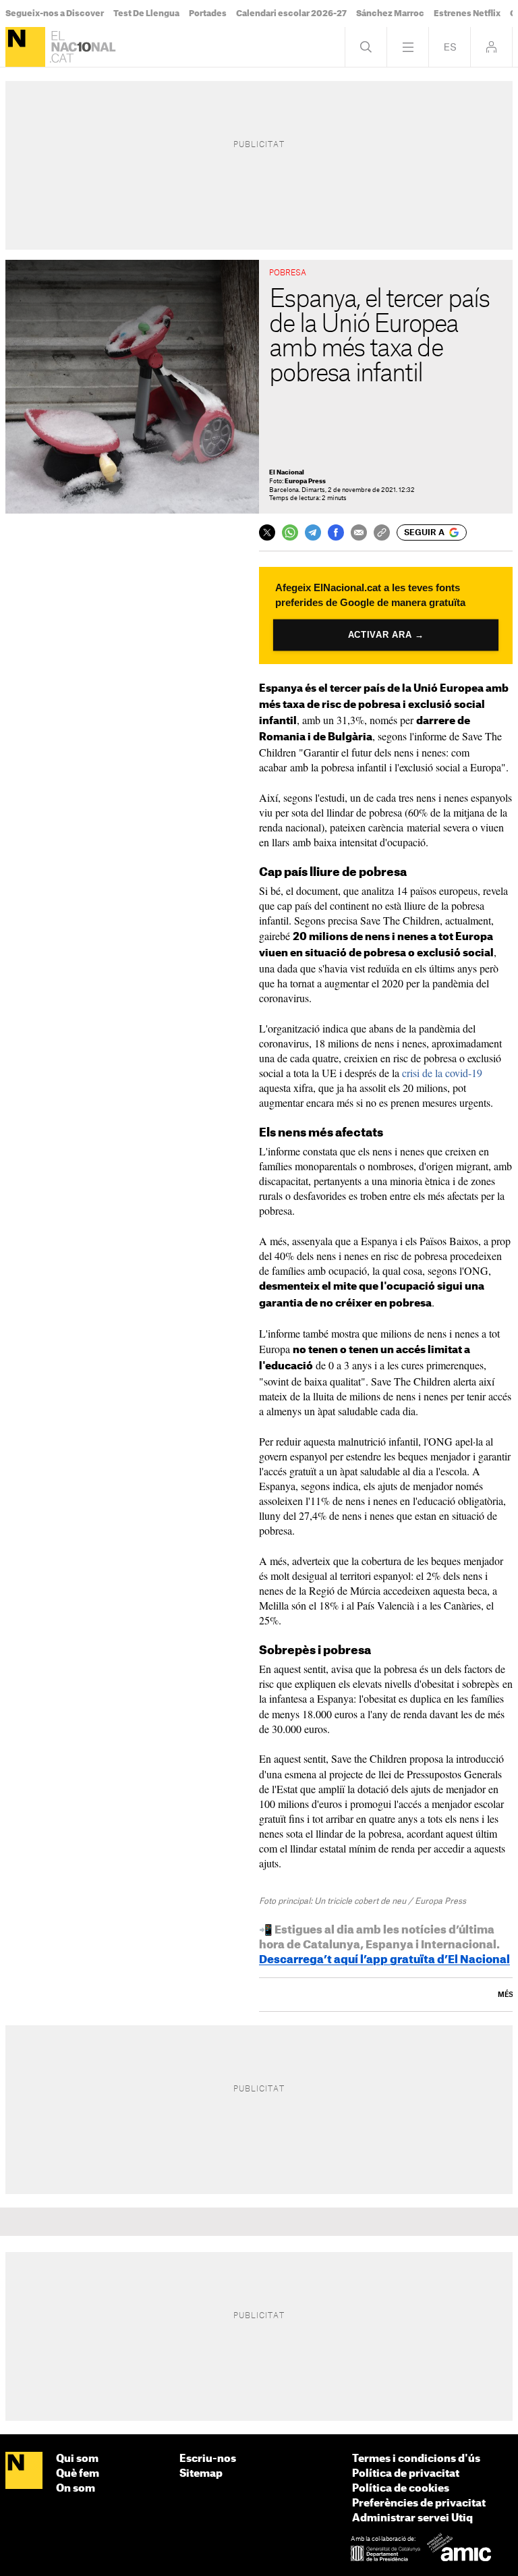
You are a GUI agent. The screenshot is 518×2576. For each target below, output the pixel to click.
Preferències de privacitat (419, 2503)
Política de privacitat (406, 2474)
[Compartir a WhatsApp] (290, 532)
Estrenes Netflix (467, 13)
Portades (208, 13)
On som (76, 2489)
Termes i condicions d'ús (416, 2459)
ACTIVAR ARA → (386, 635)
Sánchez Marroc (390, 13)
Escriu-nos (208, 2459)
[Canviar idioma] (450, 47)
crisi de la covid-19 (442, 1073)
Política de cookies (401, 2489)
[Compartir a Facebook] (336, 532)
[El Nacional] (25, 47)
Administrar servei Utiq (412, 2518)
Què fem (78, 2474)
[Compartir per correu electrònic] (359, 532)
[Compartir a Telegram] (313, 532)
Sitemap (201, 2474)
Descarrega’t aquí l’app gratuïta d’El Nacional (384, 1960)
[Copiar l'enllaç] (382, 532)
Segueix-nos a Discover (55, 13)
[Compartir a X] (267, 532)
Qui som (77, 2459)
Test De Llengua (146, 13)
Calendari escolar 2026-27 (291, 13)
